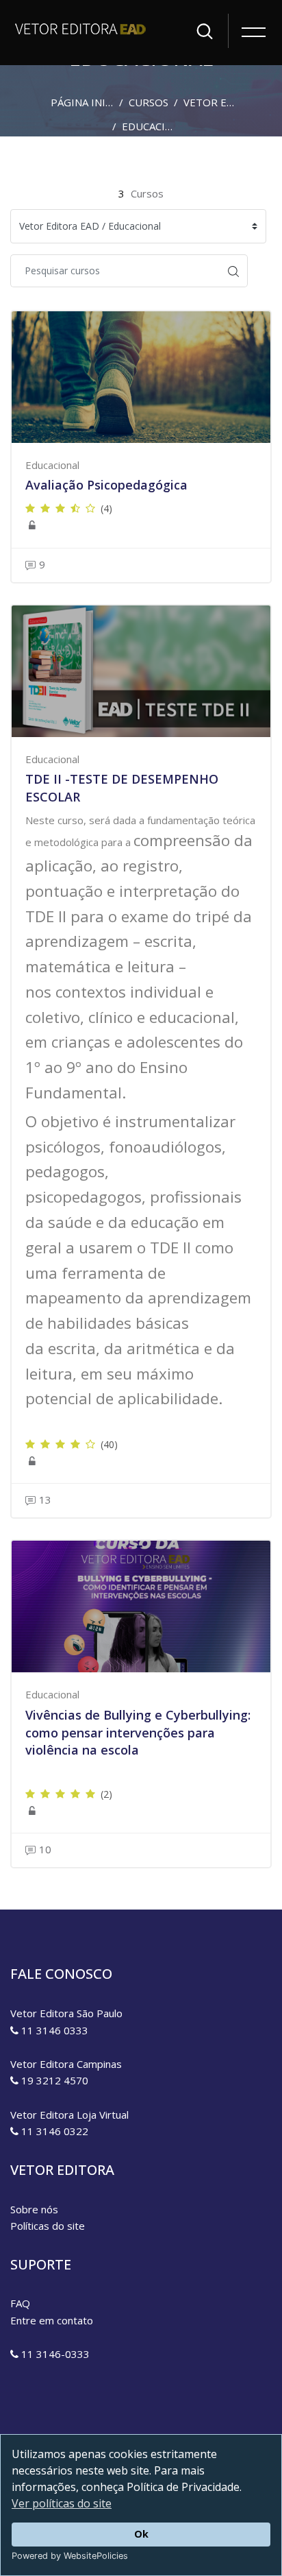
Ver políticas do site (62, 2503)
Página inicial (89, 102)
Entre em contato (52, 2320)
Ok (141, 2534)
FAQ (20, 2303)
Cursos (149, 102)
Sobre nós (34, 2209)
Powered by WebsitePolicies (70, 2556)
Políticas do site (48, 2226)
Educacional (157, 126)
